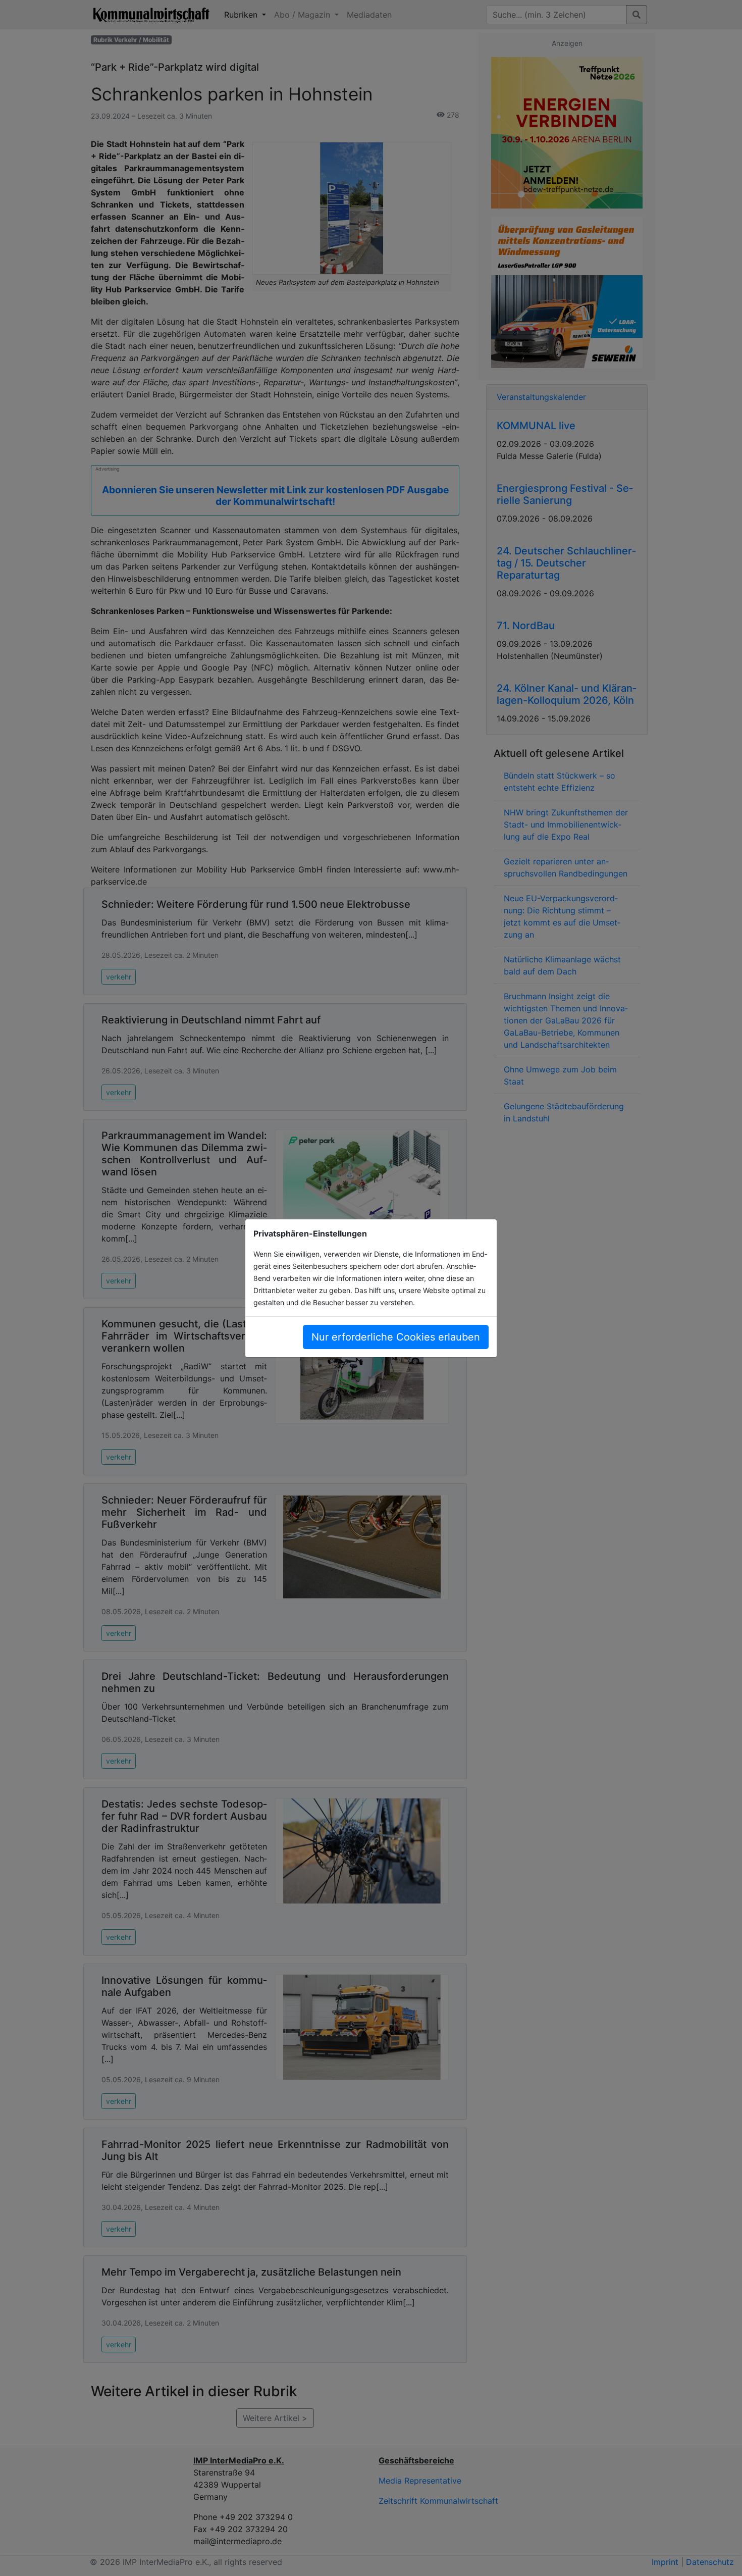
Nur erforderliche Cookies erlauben (396, 1337)
